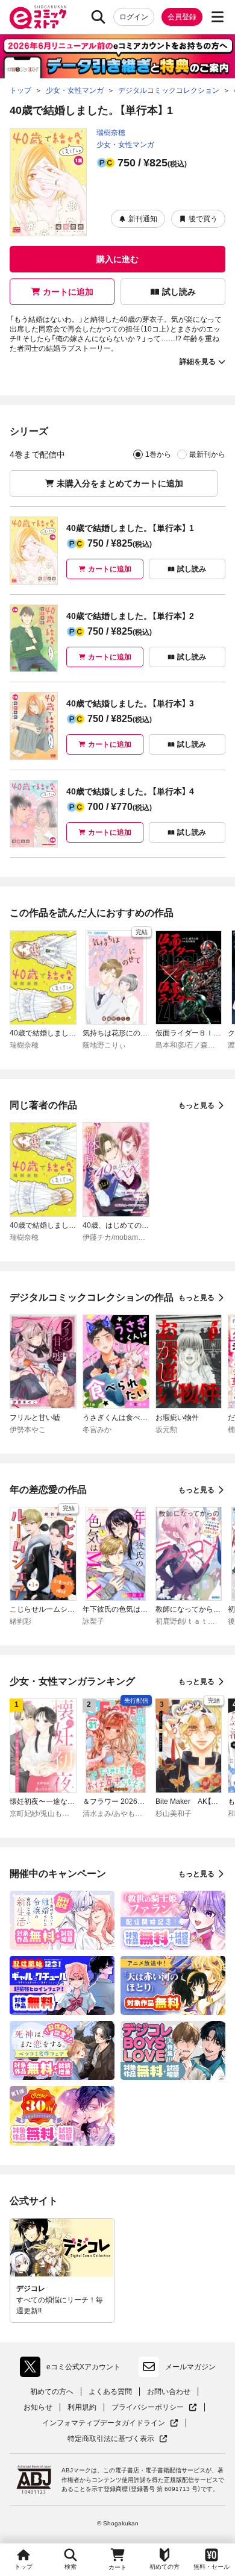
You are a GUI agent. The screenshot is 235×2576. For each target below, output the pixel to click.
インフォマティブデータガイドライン (104, 2423)
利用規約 (82, 2407)
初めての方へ (52, 2392)
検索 (70, 2567)
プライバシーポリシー (154, 2408)
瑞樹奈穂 (111, 133)
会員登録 (182, 17)
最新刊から (207, 454)
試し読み (179, 292)
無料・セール (211, 2567)
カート (117, 2567)
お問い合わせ (169, 2392)
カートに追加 (68, 292)
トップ (23, 2567)
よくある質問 (110, 2392)
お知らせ (38, 2407)
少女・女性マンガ (125, 145)
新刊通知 (143, 219)
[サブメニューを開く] (218, 17)
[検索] (98, 17)
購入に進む (117, 259)
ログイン (134, 17)
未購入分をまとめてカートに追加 (120, 483)
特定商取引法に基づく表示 (117, 2439)
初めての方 (164, 2567)
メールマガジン (190, 2367)
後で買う (203, 219)
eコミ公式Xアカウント (73, 2369)
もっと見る (196, 1105)
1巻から (158, 454)
